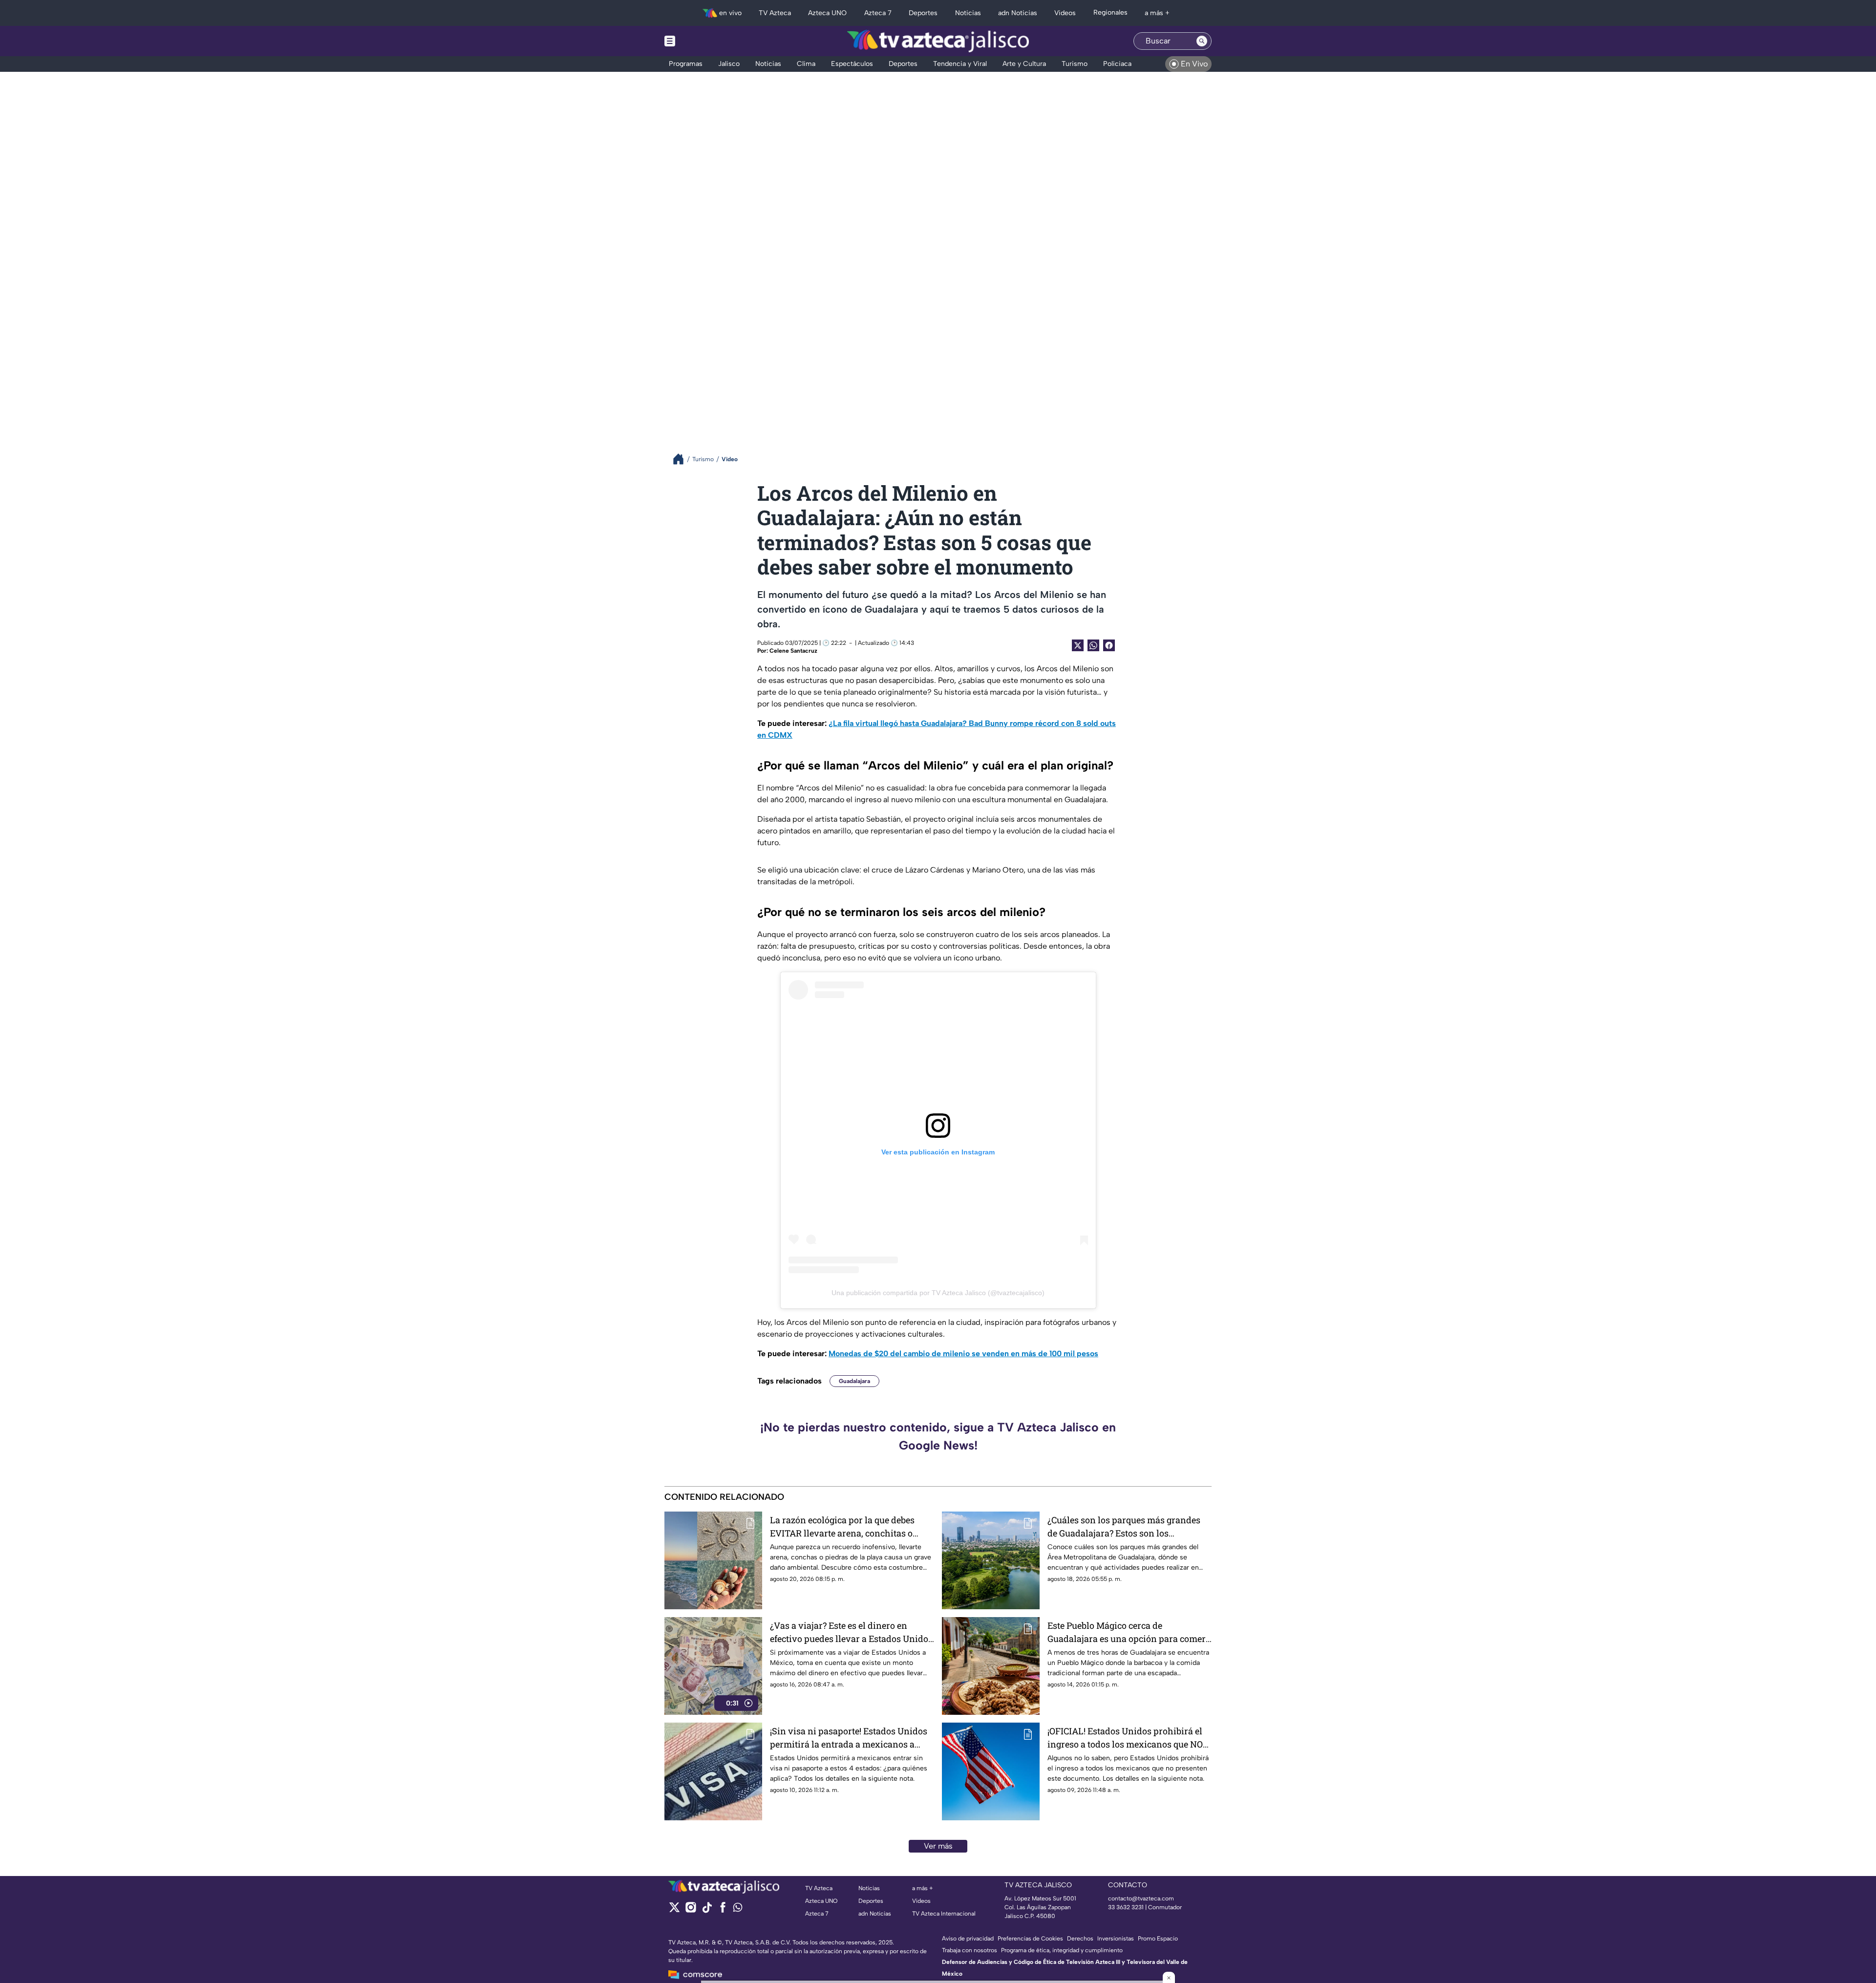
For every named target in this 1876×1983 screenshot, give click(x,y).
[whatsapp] (738, 1909)
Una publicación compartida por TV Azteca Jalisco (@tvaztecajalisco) (938, 1293)
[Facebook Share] (1109, 645)
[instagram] (691, 1910)
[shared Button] (1093, 645)
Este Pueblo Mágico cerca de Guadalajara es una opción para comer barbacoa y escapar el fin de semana (1127, 1632)
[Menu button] (703, 41)
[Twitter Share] (1078, 645)
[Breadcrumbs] (682, 459)
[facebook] (723, 1910)
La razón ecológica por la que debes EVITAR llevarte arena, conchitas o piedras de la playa (842, 1527)
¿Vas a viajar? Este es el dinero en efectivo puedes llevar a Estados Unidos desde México (851, 1632)
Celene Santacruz (793, 651)
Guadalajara (854, 1381)
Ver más (938, 1846)
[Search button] (1202, 41)
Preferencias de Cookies (1030, 1939)
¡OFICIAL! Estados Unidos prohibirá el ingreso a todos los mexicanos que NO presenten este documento (1125, 1738)
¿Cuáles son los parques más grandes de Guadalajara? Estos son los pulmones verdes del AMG (1124, 1527)
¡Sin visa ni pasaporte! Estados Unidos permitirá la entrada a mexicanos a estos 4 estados (849, 1738)
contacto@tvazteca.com (1141, 1898)
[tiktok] (707, 1910)
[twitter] (674, 1910)
